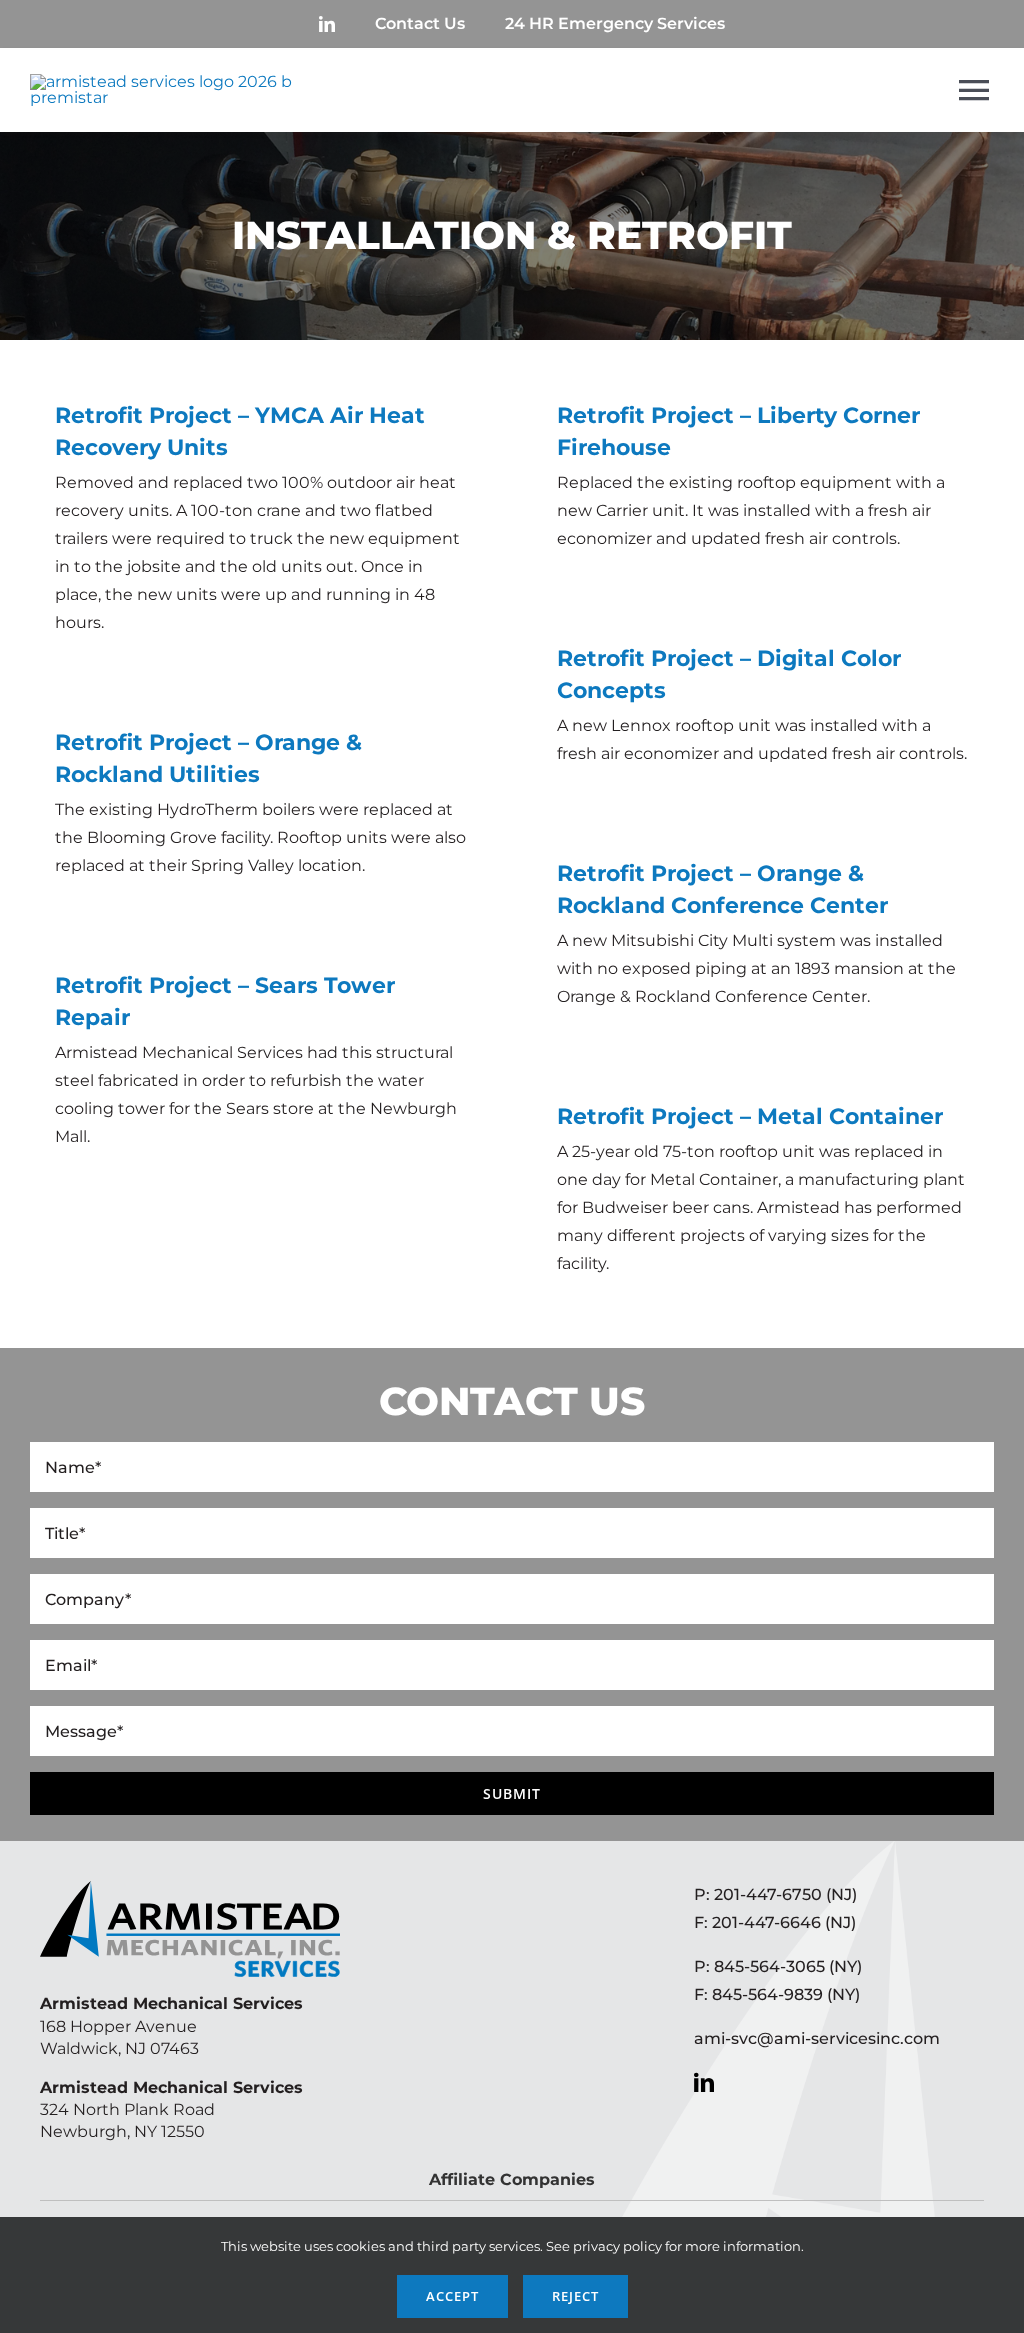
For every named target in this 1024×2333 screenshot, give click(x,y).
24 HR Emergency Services (615, 23)
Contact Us (420, 23)
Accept (452, 2296)
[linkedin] (327, 24)
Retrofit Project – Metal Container (750, 1116)
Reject (575, 2296)
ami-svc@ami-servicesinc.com (817, 2038)
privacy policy (617, 2246)
